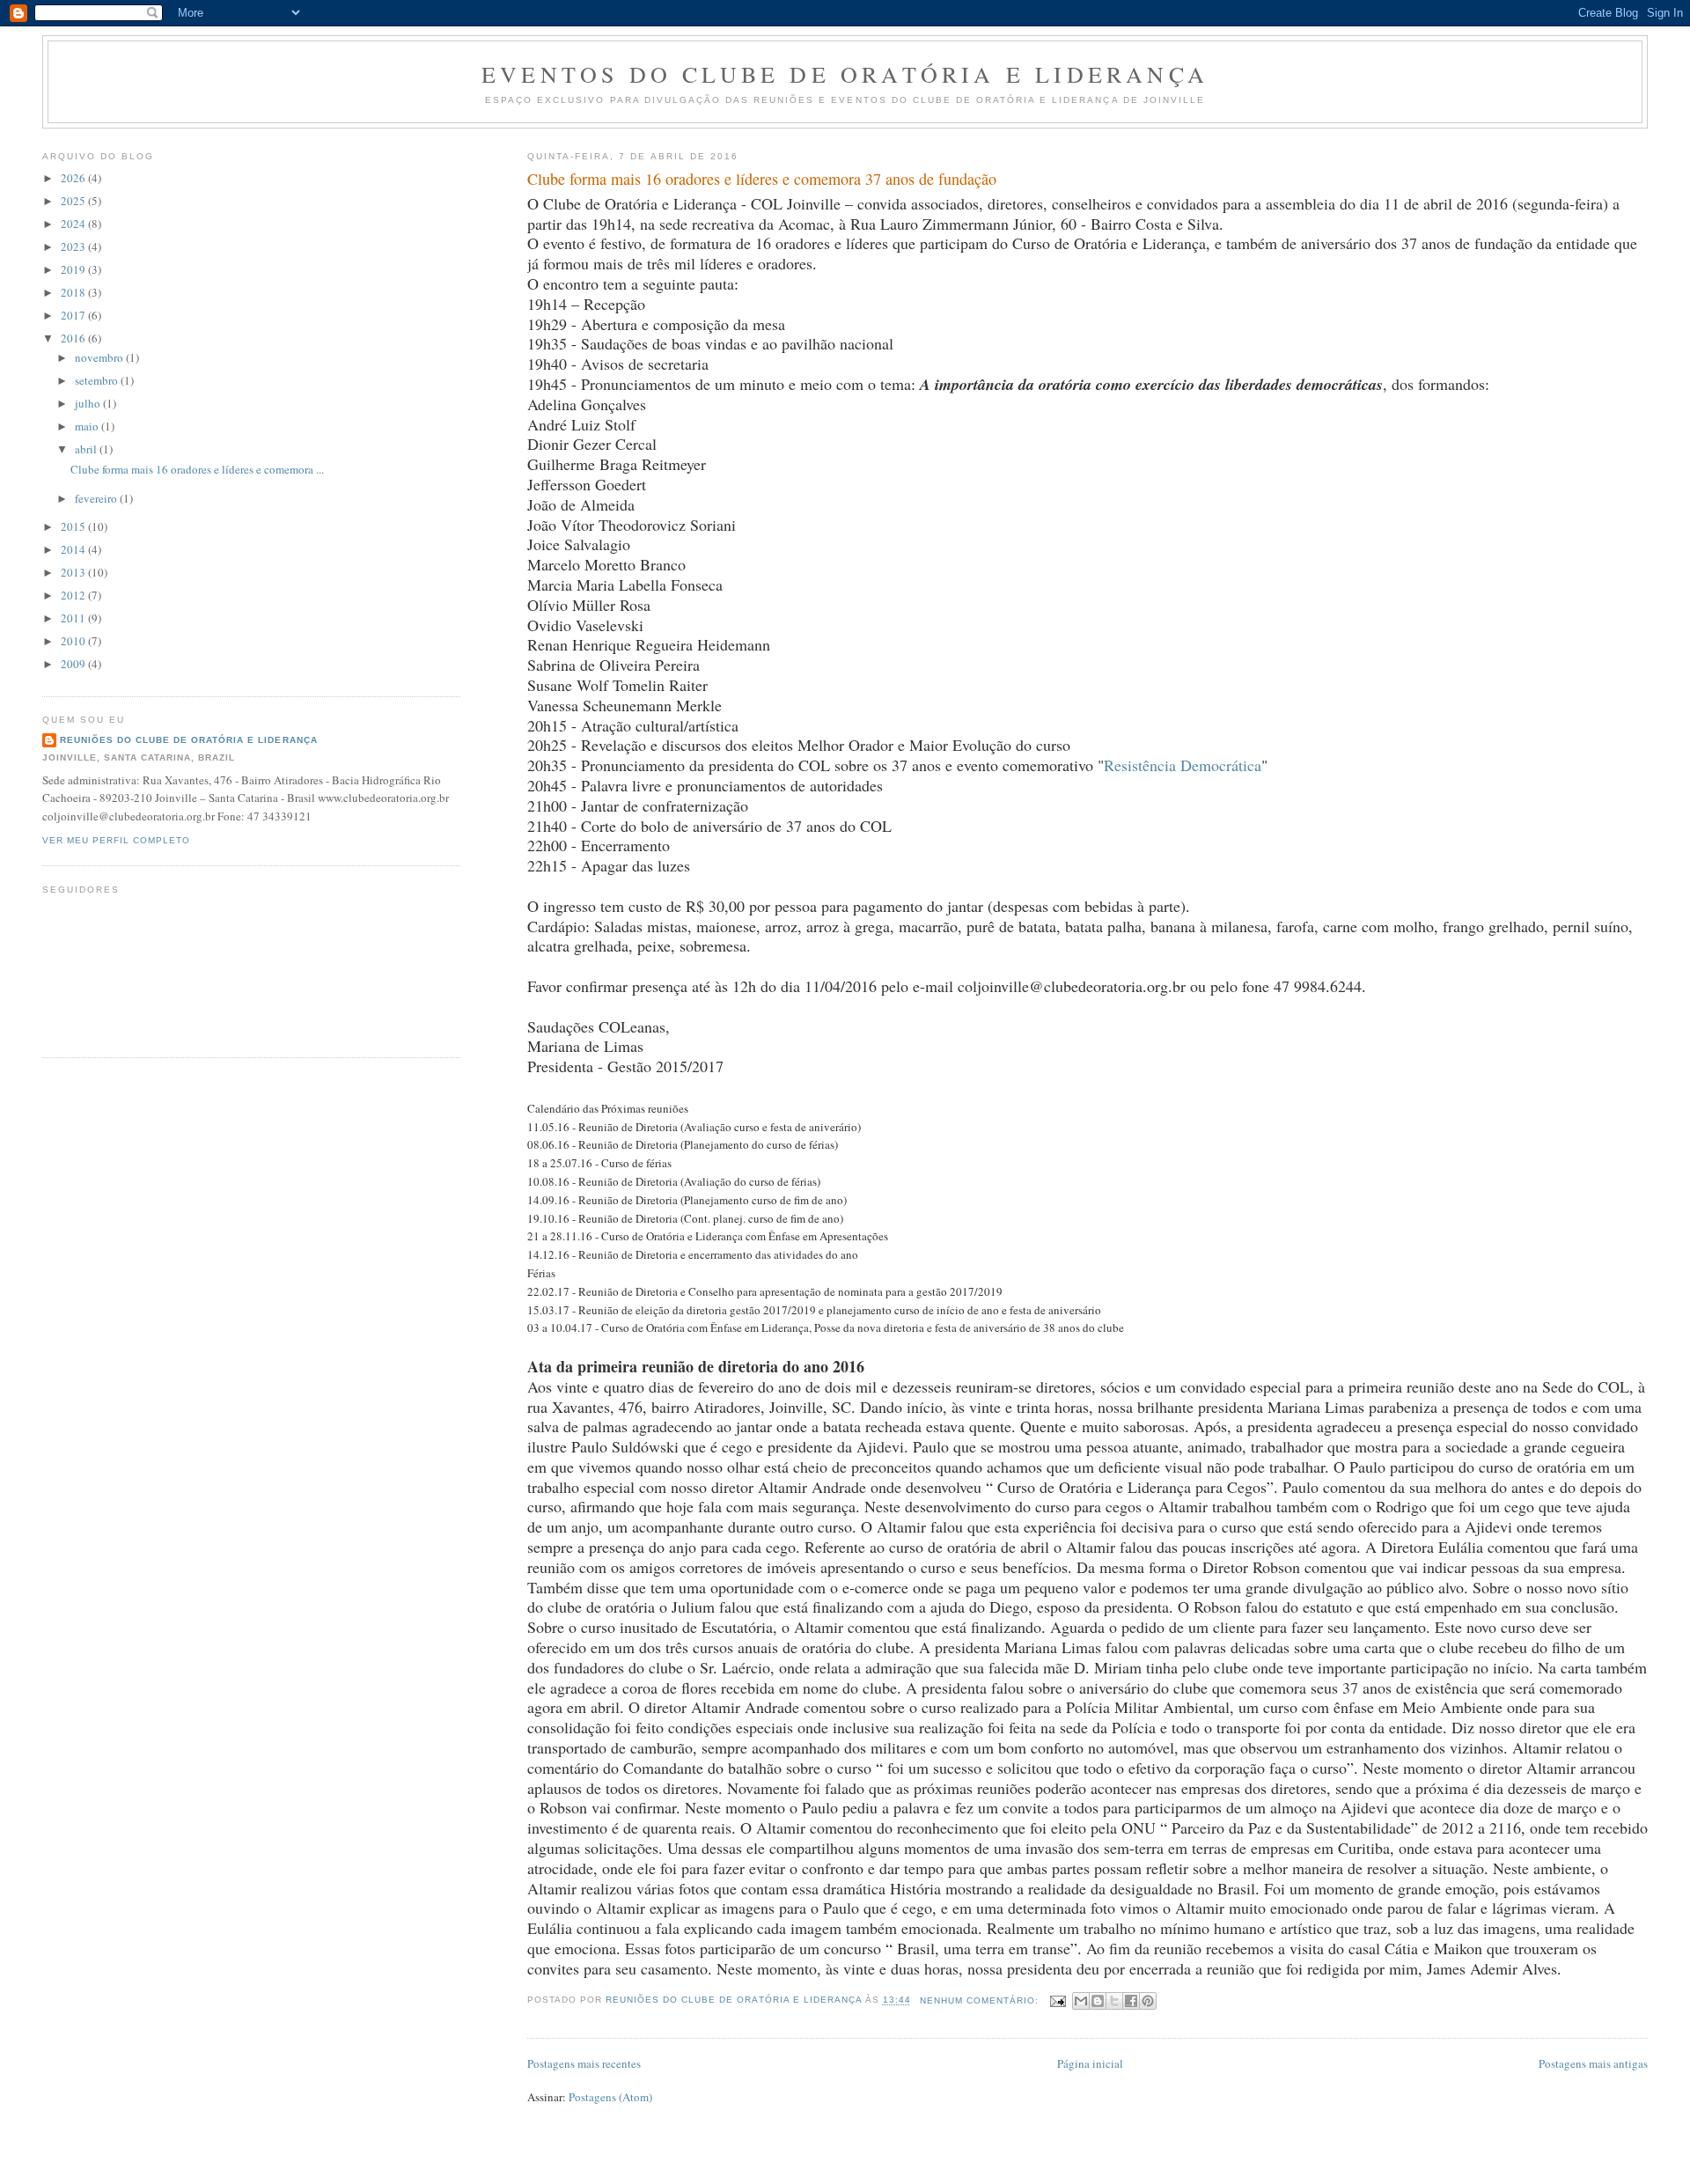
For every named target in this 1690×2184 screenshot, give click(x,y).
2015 (74, 526)
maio (88, 426)
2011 (74, 618)
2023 (74, 246)
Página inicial (1090, 2063)
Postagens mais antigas (1593, 2063)
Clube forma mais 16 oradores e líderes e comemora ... (197, 469)
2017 (74, 315)
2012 (74, 595)
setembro (98, 380)
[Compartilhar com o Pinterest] (1148, 2001)
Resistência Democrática (1183, 765)
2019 (74, 269)
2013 (74, 572)
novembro (100, 357)
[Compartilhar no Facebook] (1131, 2001)
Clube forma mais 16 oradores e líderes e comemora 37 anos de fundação (762, 179)
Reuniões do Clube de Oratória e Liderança (189, 740)
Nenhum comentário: (981, 2000)
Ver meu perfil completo (116, 840)
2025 (74, 201)
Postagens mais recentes (584, 2063)
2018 (74, 292)
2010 (74, 641)
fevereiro (97, 498)
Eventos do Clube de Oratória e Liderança (845, 74)
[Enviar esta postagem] (1058, 2000)
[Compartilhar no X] (1114, 2001)
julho (89, 403)
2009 (74, 664)
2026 (74, 178)
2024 (74, 224)
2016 (74, 338)
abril (87, 449)
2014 (74, 549)
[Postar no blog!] (1098, 2001)
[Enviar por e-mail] (1081, 2001)
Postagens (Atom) (610, 2097)
